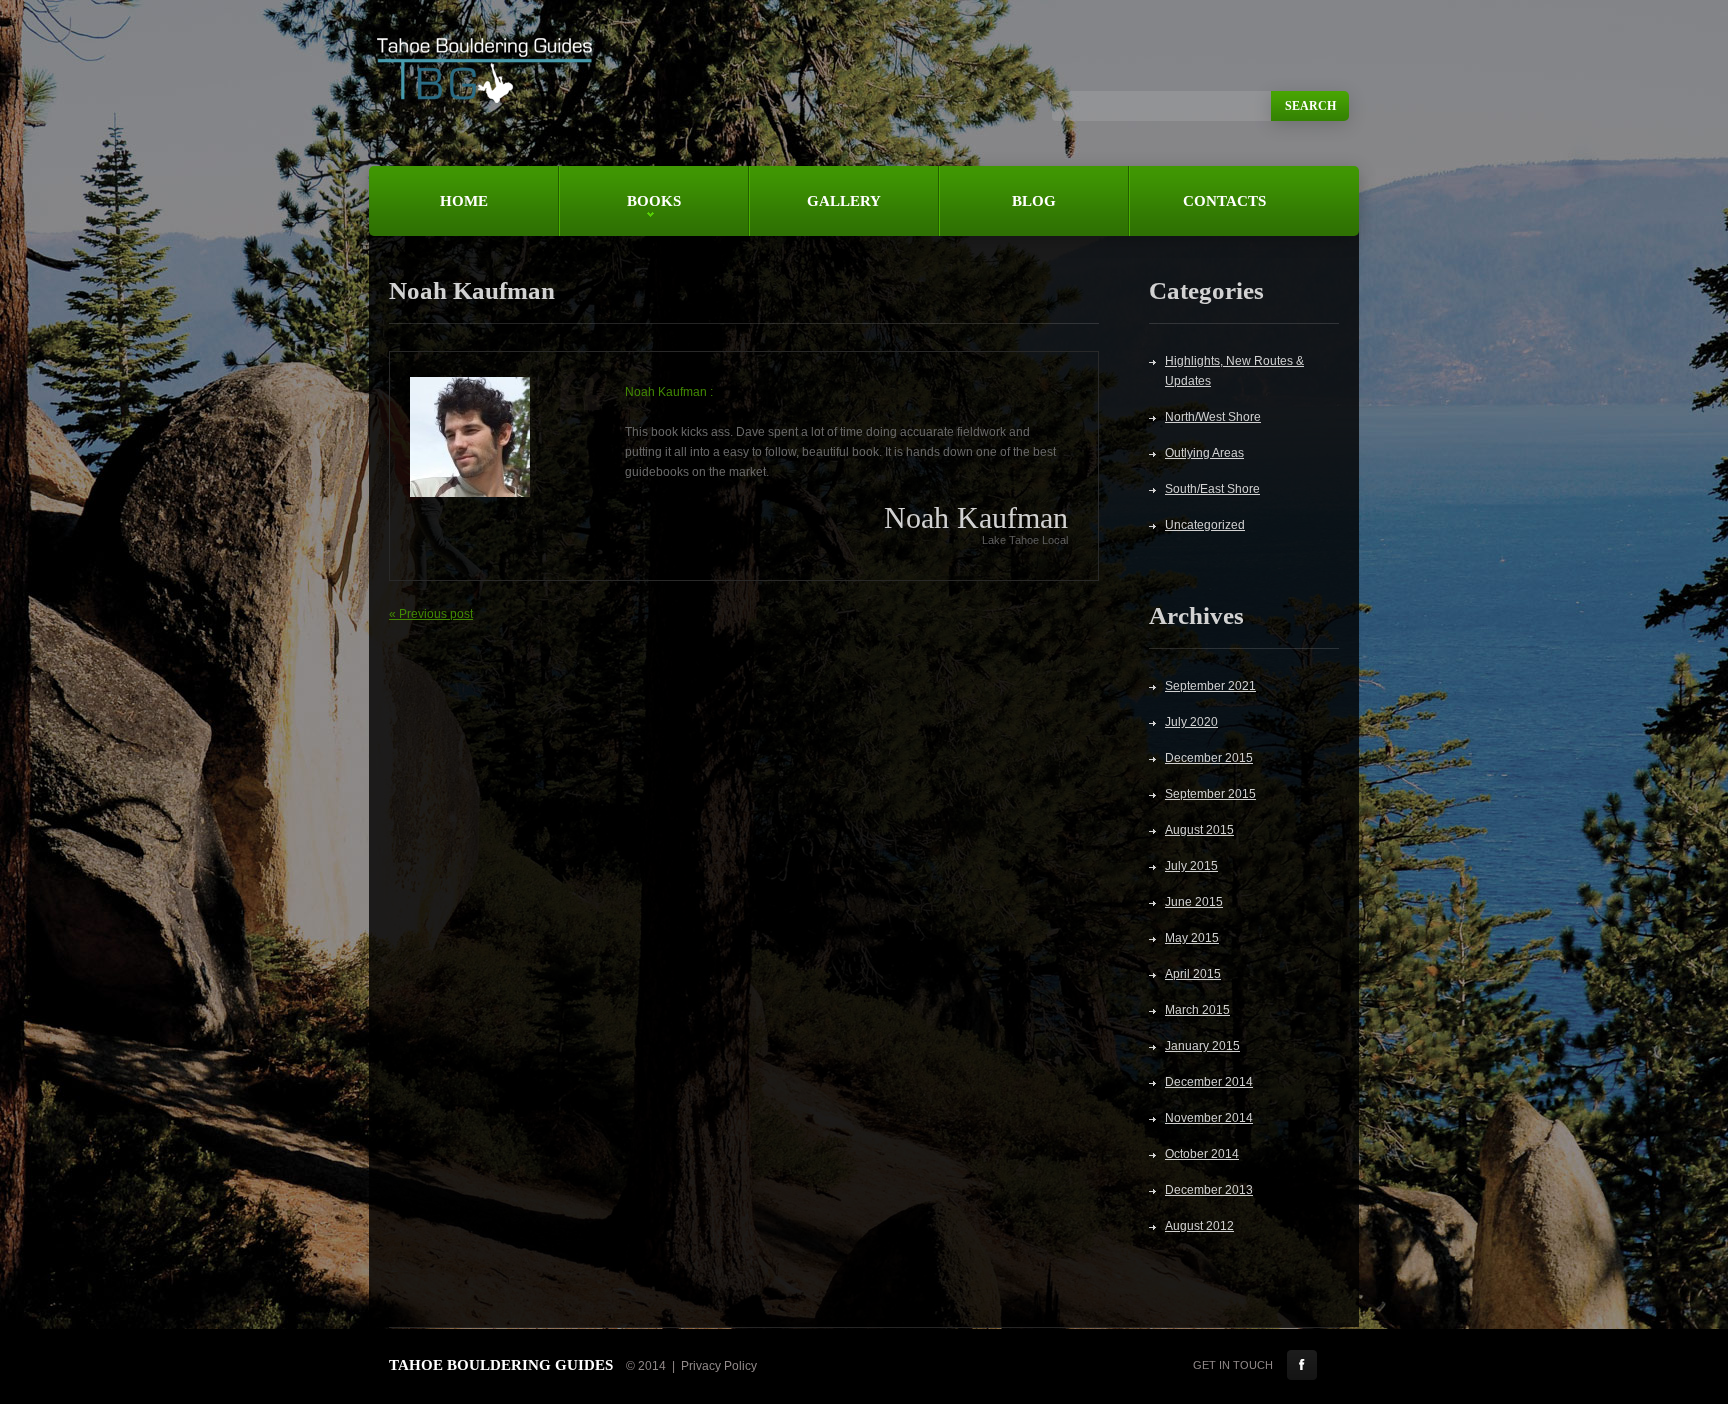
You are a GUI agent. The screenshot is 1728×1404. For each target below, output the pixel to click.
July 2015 (1191, 866)
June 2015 (1194, 902)
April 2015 (1193, 974)
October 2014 (1202, 1154)
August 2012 (1199, 1226)
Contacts (1224, 201)
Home (464, 201)
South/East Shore (1212, 489)
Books (620, 214)
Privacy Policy (719, 1366)
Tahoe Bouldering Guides (501, 1365)
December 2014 (1209, 1082)
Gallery (844, 201)
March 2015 (1197, 1010)
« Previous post (431, 614)
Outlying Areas (1204, 453)
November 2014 (1209, 1118)
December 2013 (1209, 1190)
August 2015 (1199, 830)
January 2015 (1202, 1046)
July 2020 (1191, 722)
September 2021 (1210, 686)
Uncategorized (1205, 525)
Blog (1034, 201)
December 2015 (1209, 758)
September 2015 (1210, 794)
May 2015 (1192, 938)
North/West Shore (1213, 417)
